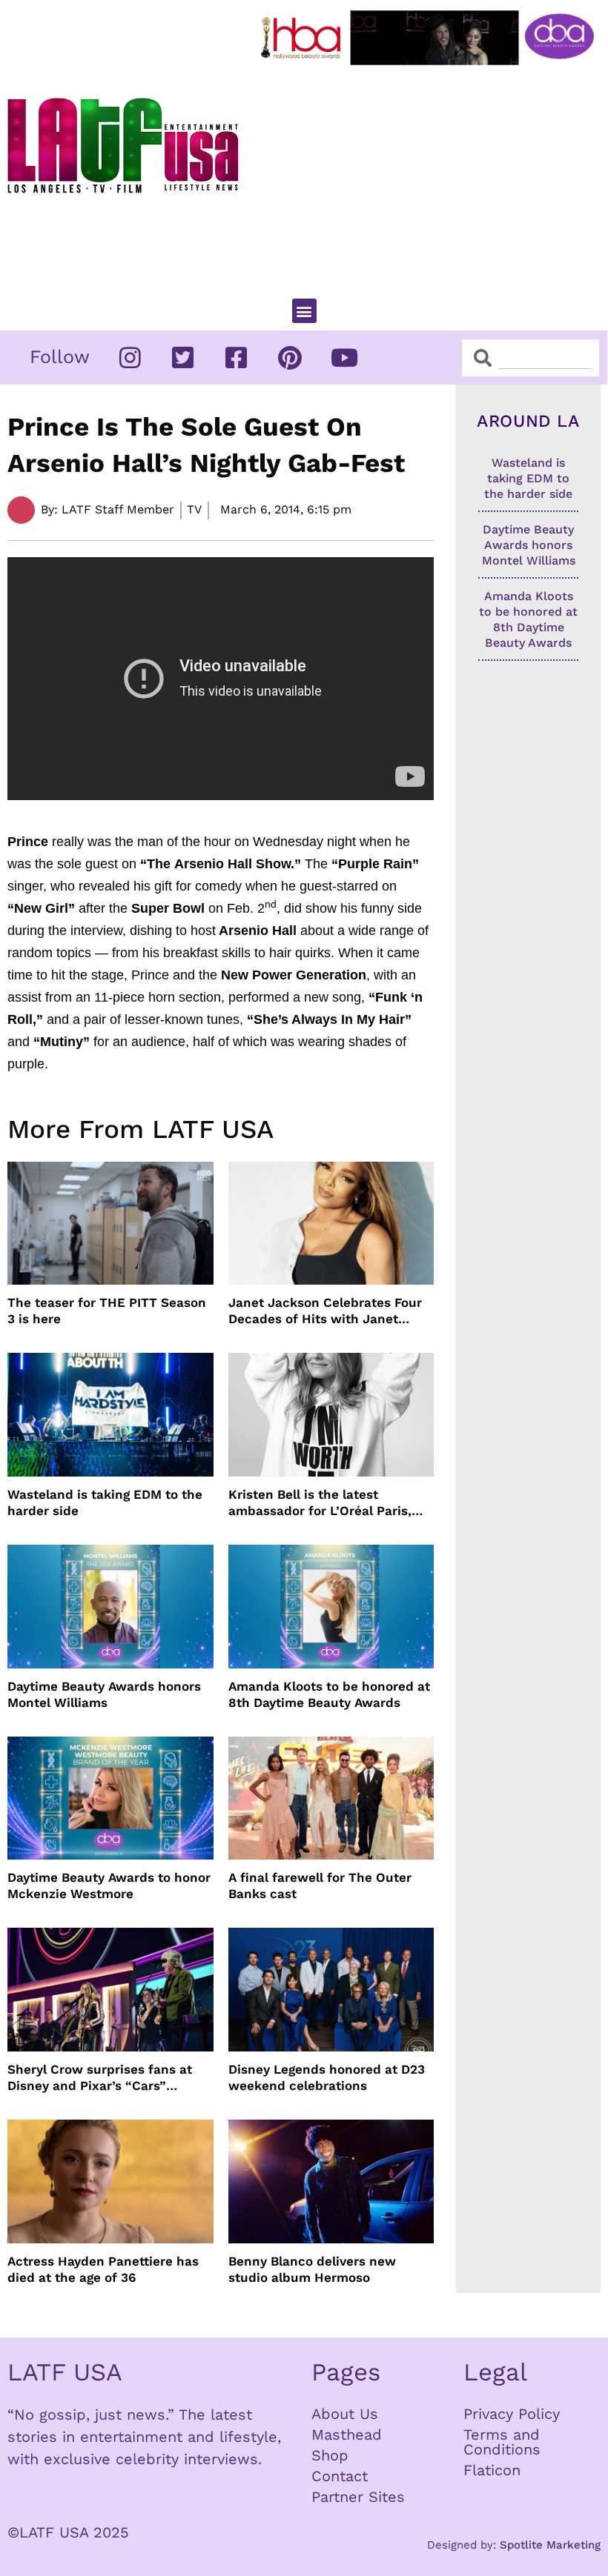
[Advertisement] (431, 176)
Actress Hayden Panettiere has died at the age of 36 (103, 2269)
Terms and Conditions (502, 2442)
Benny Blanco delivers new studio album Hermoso (312, 2269)
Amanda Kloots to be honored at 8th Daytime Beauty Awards (329, 1694)
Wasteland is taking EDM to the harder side (105, 1502)
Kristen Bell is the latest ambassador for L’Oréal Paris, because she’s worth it (320, 1503)
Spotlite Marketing (550, 2545)
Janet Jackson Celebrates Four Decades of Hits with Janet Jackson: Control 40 (325, 1311)
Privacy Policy (512, 2414)
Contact (340, 2476)
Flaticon (492, 2470)
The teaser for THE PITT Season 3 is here (107, 1311)
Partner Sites (358, 2497)
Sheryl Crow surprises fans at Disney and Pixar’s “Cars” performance (100, 2078)
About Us (345, 2414)
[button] (304, 311)
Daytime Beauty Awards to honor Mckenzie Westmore (109, 1886)
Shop (330, 2455)
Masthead (347, 2434)
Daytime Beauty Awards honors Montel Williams (104, 1694)
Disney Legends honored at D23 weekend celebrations (327, 2077)
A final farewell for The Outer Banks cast (320, 1886)
